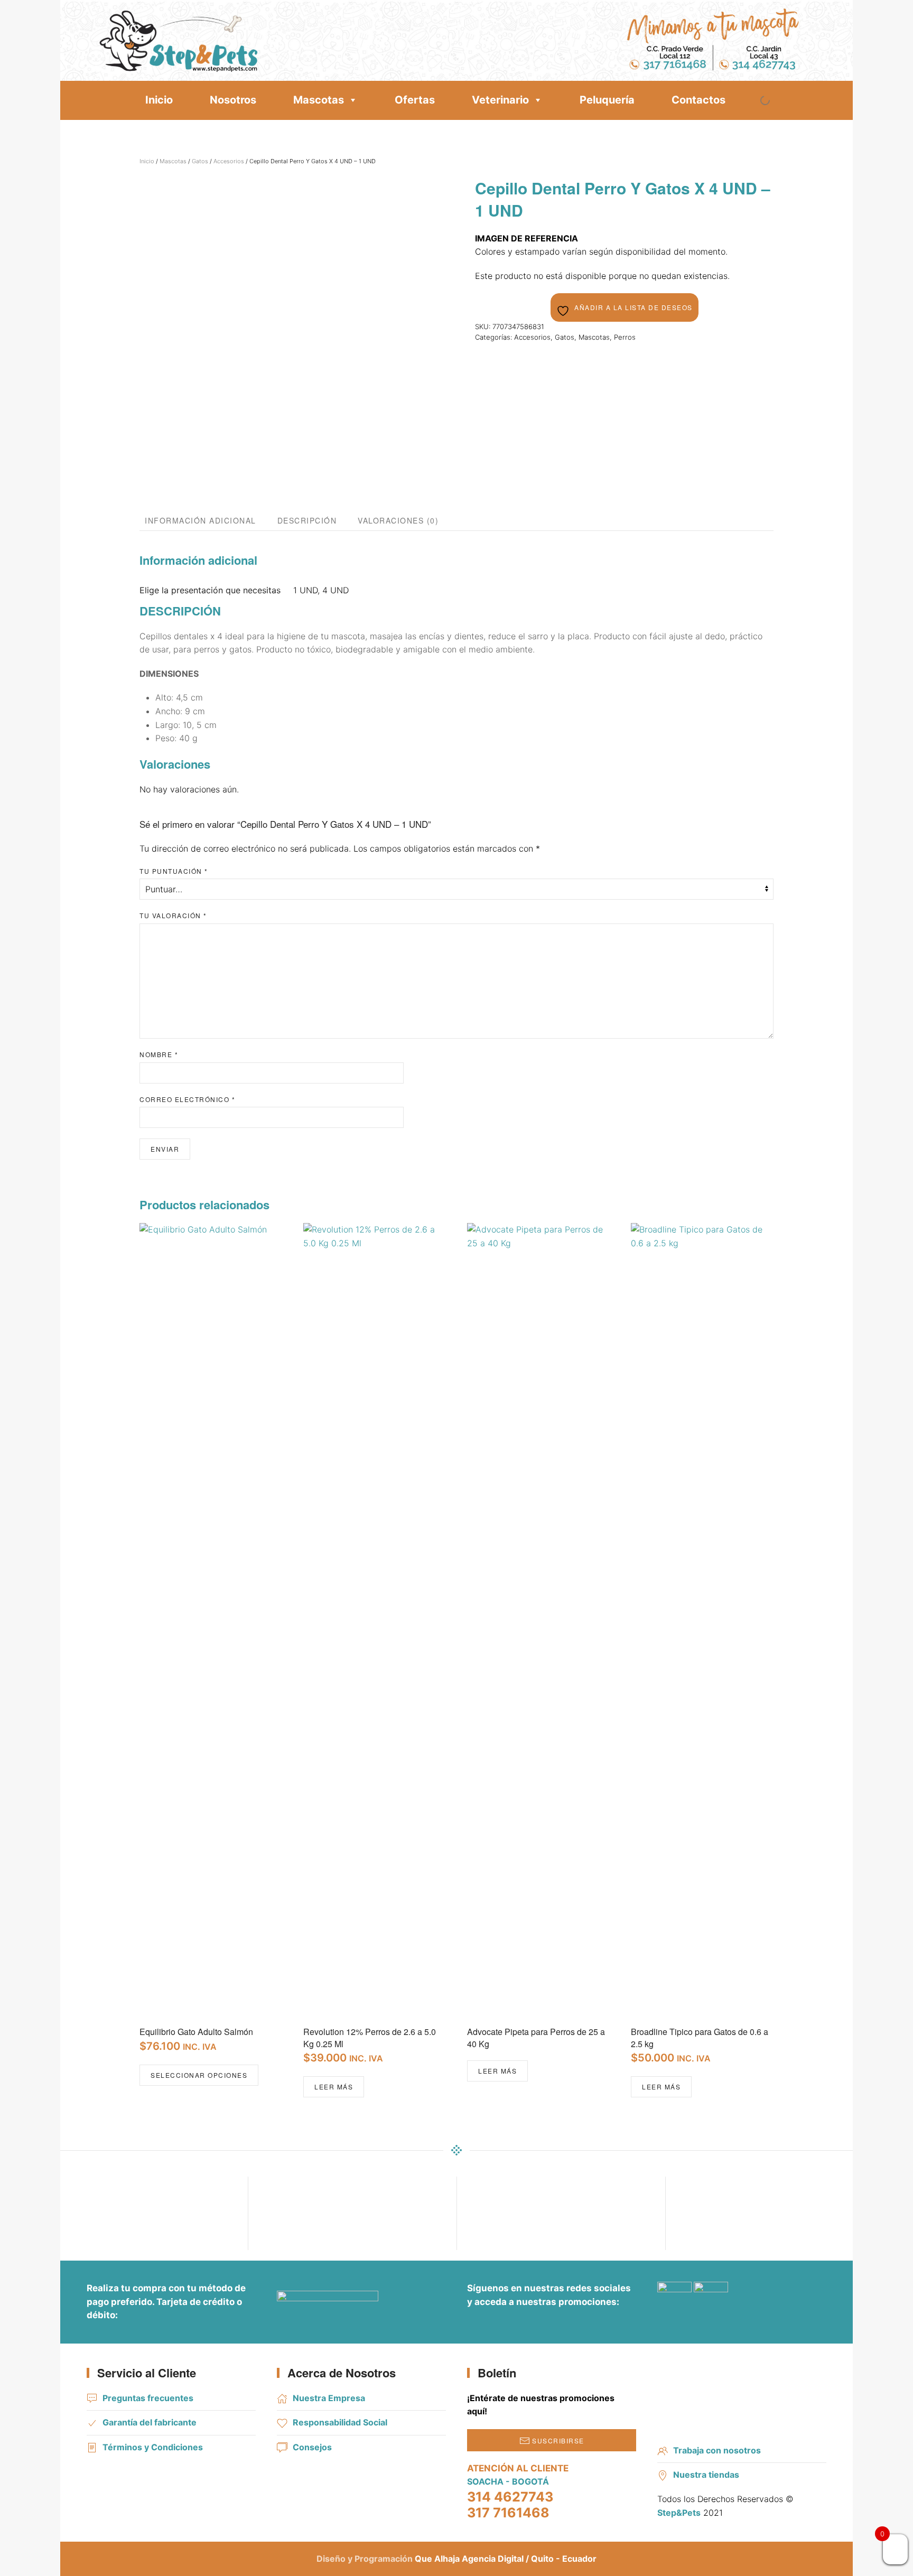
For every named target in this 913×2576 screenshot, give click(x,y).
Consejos (312, 2447)
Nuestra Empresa (329, 2398)
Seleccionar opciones (199, 2075)
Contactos (698, 100)
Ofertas (415, 100)
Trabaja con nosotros (717, 2450)
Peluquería (607, 100)
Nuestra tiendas (706, 2475)
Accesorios (229, 161)
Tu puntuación (174, 871)
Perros (625, 337)
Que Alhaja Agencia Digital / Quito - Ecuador (506, 2559)
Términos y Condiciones (153, 2447)
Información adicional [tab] (201, 520)
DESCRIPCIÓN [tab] (307, 520)
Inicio (159, 100)
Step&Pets (679, 2513)
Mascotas (319, 100)
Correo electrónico (187, 1099)
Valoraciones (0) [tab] (398, 520)
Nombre (159, 1054)
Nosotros (233, 100)
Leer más (334, 2087)
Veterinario (500, 100)
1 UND (305, 590)
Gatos (200, 161)
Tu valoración (173, 915)
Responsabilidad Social (340, 2422)
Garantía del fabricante (150, 2422)
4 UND (336, 590)
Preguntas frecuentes (148, 2398)
